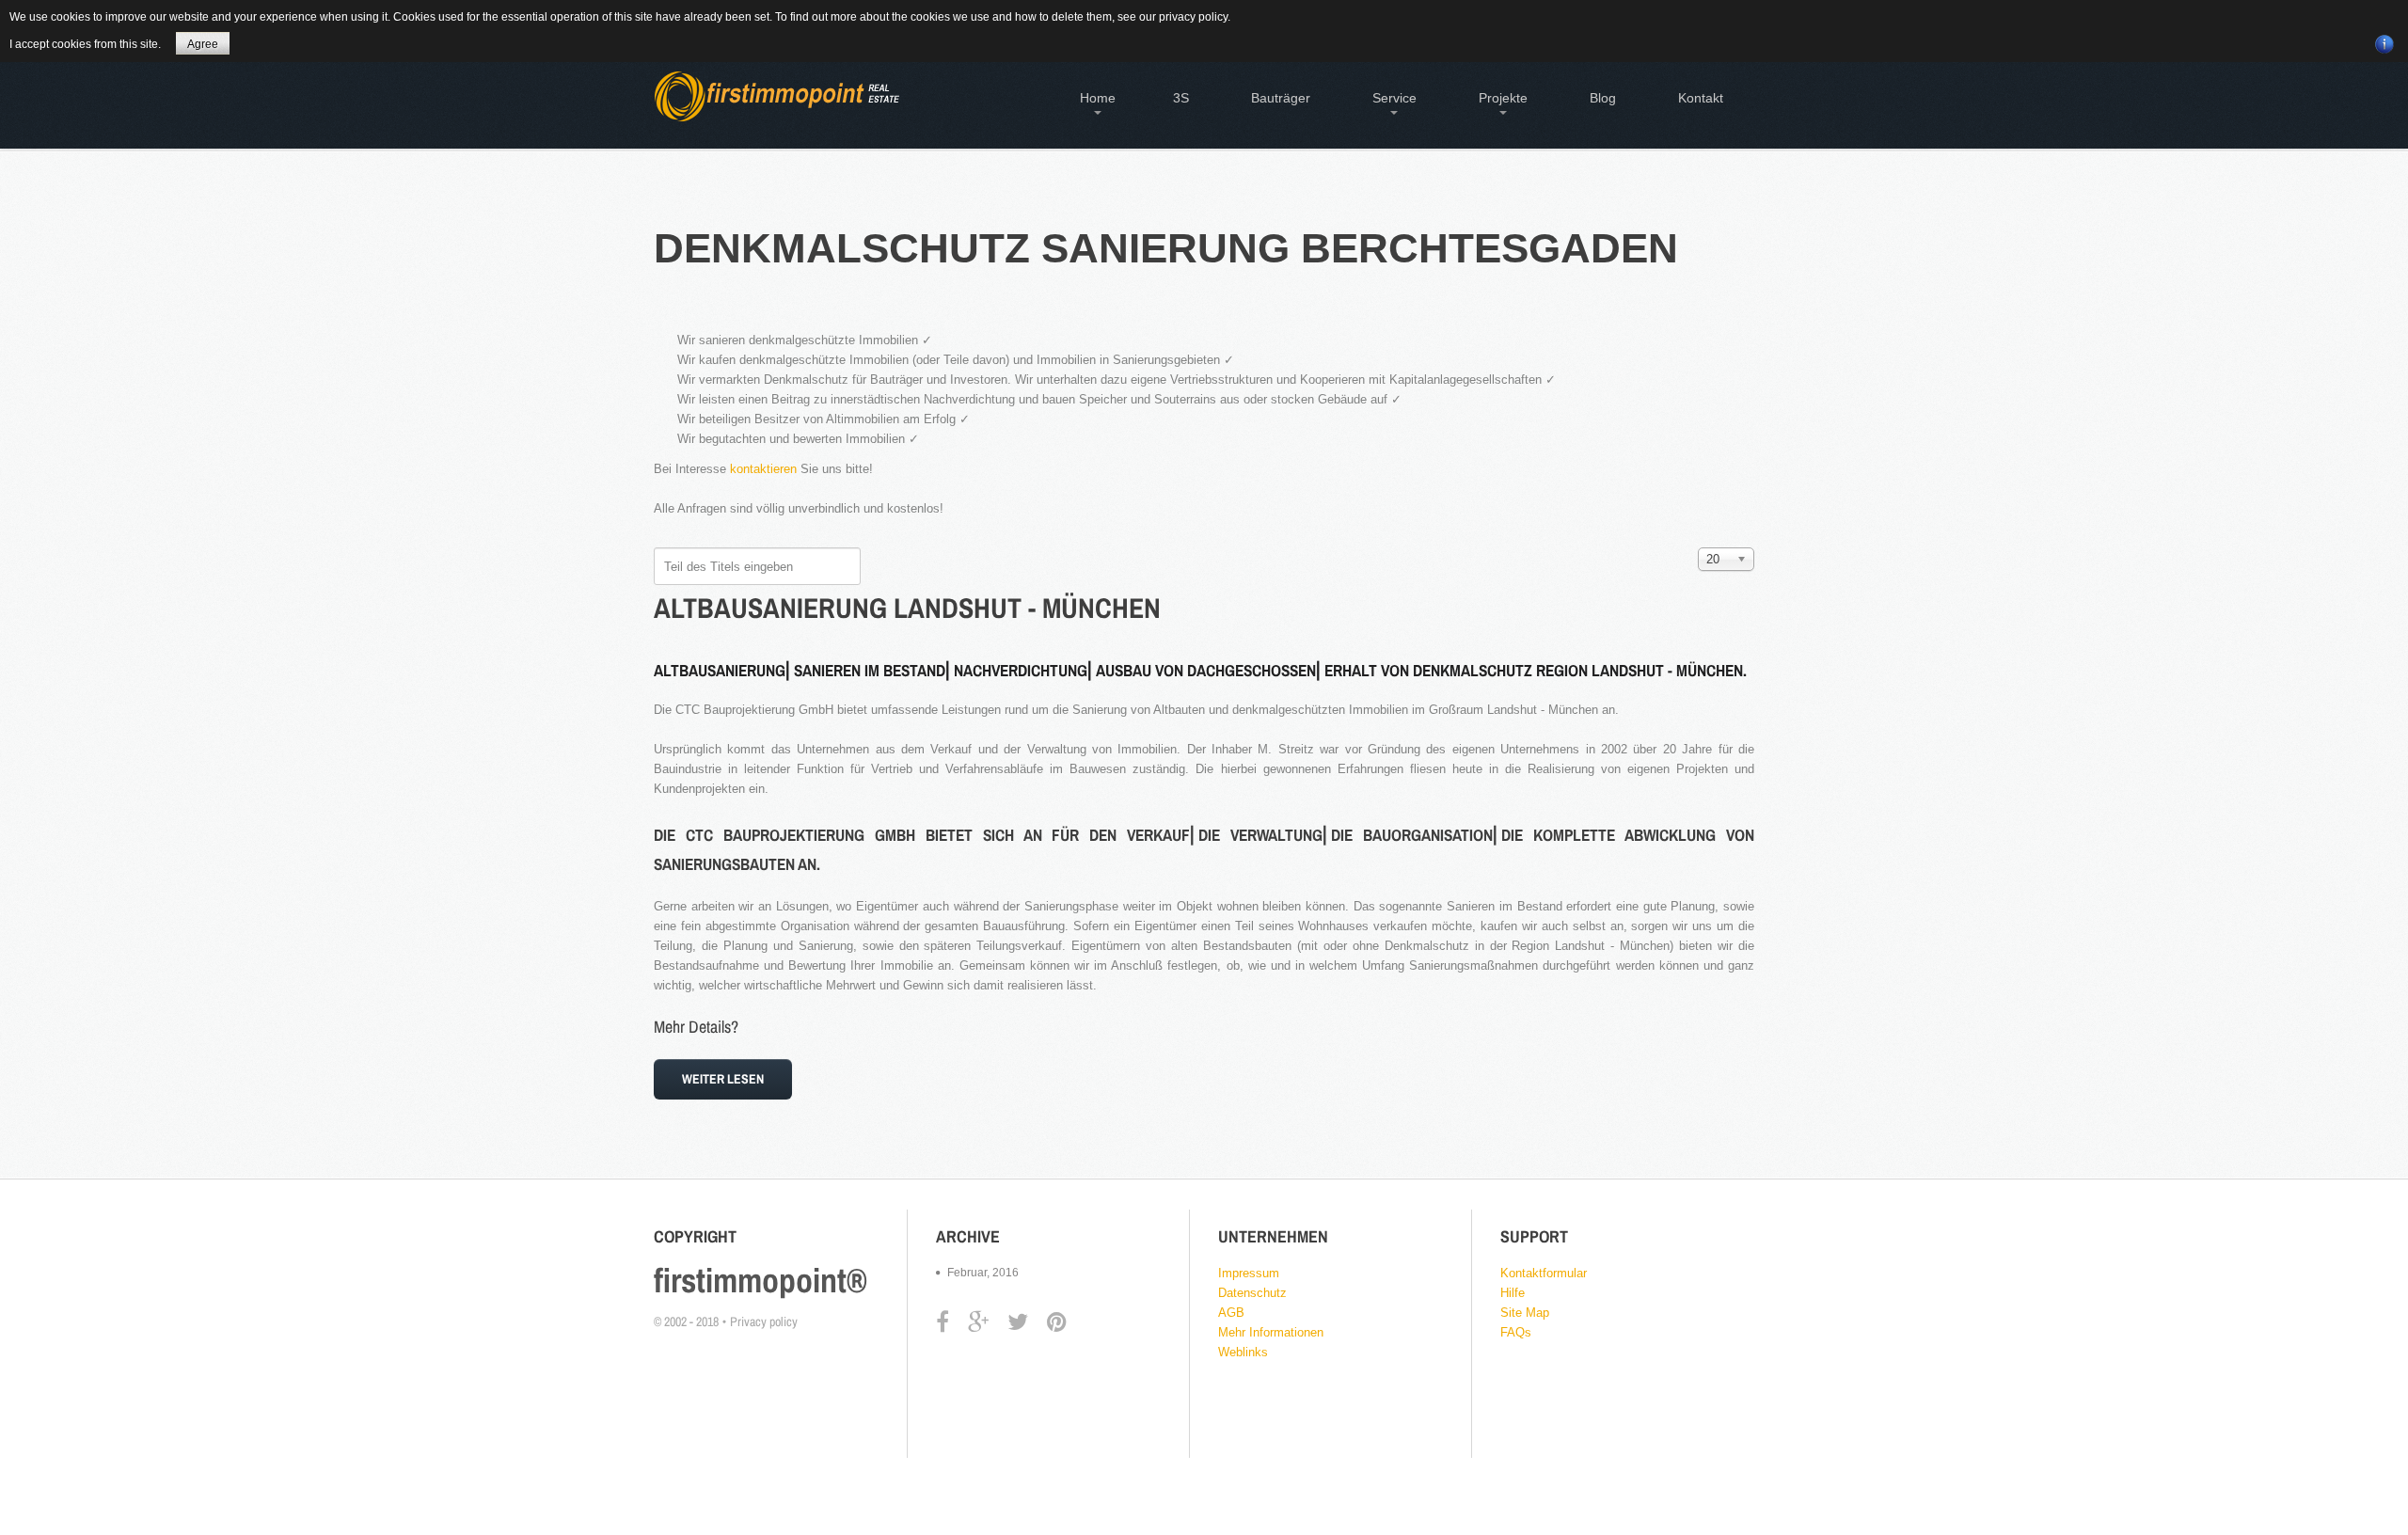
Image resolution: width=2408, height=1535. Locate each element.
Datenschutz (1252, 1293)
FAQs (1516, 1332)
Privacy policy (764, 1321)
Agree (203, 44)
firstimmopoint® (760, 1280)
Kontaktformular (1544, 1273)
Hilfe (1513, 1293)
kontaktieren (763, 469)
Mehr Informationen (1271, 1332)
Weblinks (1243, 1352)
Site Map (1525, 1313)
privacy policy (1193, 17)
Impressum (1249, 1273)
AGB (1231, 1313)
